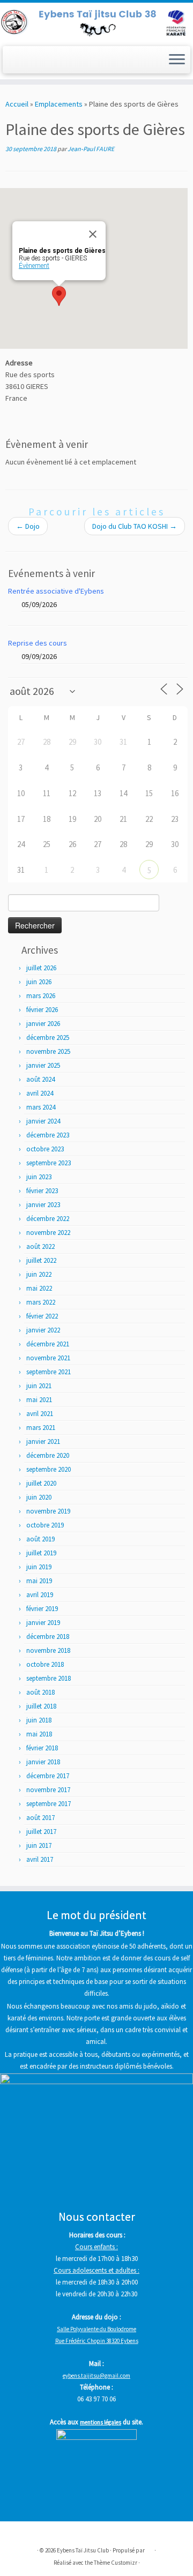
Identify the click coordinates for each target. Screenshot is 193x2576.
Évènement (34, 266)
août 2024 (40, 1079)
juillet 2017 (41, 1832)
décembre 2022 (48, 1219)
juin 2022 (39, 1274)
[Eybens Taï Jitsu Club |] (96, 23)
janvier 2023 (43, 1205)
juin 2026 (39, 982)
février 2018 (42, 1748)
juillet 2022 (41, 1260)
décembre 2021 (48, 1344)
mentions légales (101, 2422)
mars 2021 (41, 1428)
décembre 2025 (48, 1038)
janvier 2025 (43, 1065)
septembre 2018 (49, 1678)
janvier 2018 (43, 1762)
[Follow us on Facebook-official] (13, 63)
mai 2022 (39, 1288)
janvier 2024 (43, 1121)
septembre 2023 (49, 1163)
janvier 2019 (43, 1623)
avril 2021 (40, 1414)
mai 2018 (39, 1734)
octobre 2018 (45, 1664)
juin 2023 (39, 1177)
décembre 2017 (48, 1776)
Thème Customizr (116, 2563)
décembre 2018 (48, 1637)
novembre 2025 (48, 1051)
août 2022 (40, 1246)
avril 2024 (40, 1093)
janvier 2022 (43, 1330)
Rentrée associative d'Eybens (56, 591)
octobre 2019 (45, 1525)
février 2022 (42, 1316)
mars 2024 (41, 1107)
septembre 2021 (49, 1372)
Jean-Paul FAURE (91, 149)
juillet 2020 (41, 1483)
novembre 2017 (48, 1790)
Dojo (28, 526)
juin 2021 (39, 1386)
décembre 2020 (48, 1455)
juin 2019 (39, 1567)
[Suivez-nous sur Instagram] (25, 63)
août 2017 (40, 1818)
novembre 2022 (48, 1233)
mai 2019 (39, 1581)
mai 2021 (39, 1400)
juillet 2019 (41, 1553)
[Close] (93, 234)
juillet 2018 (41, 1706)
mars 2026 (41, 996)
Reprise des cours (38, 643)
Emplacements (59, 104)
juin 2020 (39, 1497)
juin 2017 (39, 1845)
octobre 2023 (45, 1149)
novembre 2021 (48, 1358)
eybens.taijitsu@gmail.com (96, 2376)
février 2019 (42, 1609)
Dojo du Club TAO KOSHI (135, 526)
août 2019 (40, 1539)
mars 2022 (41, 1302)
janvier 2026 (43, 1024)
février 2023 (42, 1191)
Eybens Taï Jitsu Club (83, 2550)
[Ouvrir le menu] (177, 60)
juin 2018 (39, 1720)
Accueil (17, 104)
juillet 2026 (41, 968)
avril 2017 (40, 1859)
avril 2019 (40, 1595)
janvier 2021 (43, 1441)
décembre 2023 (48, 1135)
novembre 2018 (48, 1650)
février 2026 (42, 1010)
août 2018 (40, 1692)
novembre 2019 (48, 1511)
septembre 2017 (49, 1804)
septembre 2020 (49, 1469)
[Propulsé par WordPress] (150, 2548)
